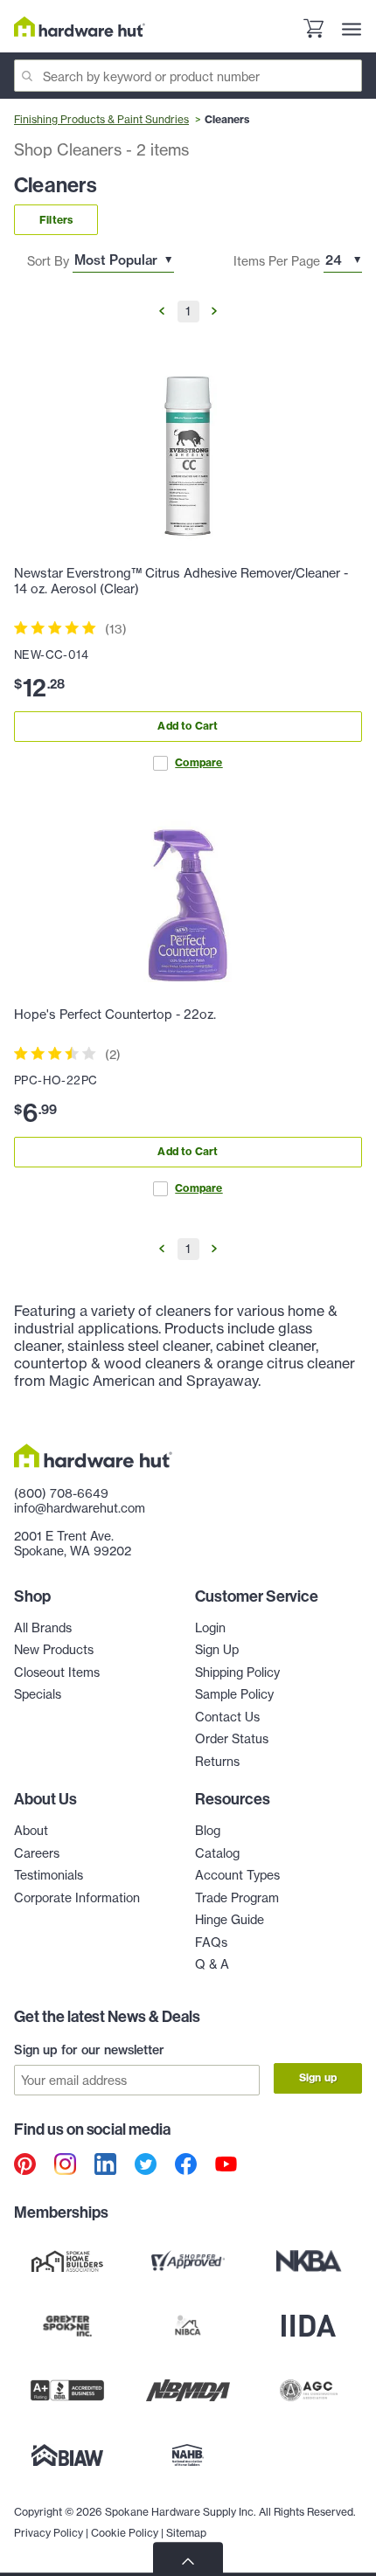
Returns (217, 1761)
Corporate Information (77, 1897)
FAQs (211, 1942)
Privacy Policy (49, 2533)
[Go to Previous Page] (162, 312)
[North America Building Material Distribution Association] (188, 2391)
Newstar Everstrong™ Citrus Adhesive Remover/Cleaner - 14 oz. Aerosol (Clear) (181, 581)
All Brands (43, 1627)
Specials (38, 1694)
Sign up (318, 2077)
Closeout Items (57, 1672)
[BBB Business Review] (67, 2391)
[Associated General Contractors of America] (309, 2391)
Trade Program (237, 1897)
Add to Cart (188, 726)
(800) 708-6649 (61, 1493)
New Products (54, 1649)
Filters (56, 220)
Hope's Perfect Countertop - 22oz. (115, 1014)
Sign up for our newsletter (89, 2050)
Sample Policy (234, 1694)
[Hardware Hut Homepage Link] (80, 27)
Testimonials (49, 1875)
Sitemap (186, 2533)
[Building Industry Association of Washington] (67, 2455)
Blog (208, 1830)
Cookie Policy (125, 2533)
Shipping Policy (237, 1672)
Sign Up (217, 1649)
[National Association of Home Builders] (188, 2455)
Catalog (217, 1853)
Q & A (212, 1964)
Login (210, 1627)
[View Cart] (313, 30)
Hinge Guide (230, 1919)
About (31, 1830)
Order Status (232, 1738)
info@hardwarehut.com (80, 1508)
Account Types (237, 1875)
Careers (37, 1853)
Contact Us (227, 1717)
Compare (198, 762)
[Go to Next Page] (214, 312)
